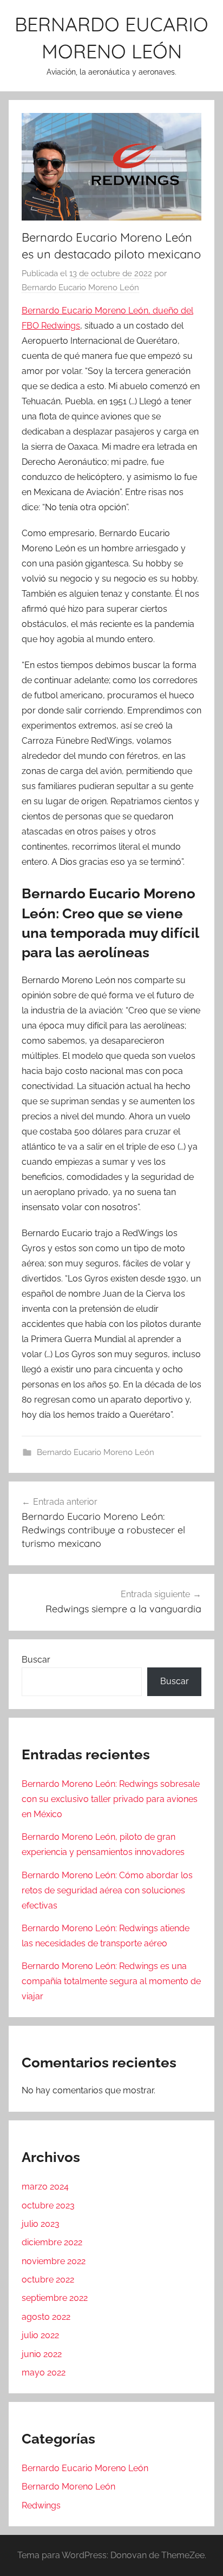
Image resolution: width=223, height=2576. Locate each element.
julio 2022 (40, 2335)
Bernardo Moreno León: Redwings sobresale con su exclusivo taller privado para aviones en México (111, 1799)
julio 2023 (41, 2224)
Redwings (41, 2505)
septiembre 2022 (55, 2298)
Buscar (36, 1660)
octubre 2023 (48, 2205)
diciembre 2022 (52, 2242)
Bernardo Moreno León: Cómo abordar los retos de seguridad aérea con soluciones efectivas (107, 1890)
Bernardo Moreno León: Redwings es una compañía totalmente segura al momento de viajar (111, 1981)
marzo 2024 (45, 2187)
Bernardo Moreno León (68, 2487)
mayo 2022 (44, 2373)
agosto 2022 (46, 2317)
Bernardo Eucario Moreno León (80, 288)
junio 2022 (42, 2354)
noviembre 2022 (54, 2261)
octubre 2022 (48, 2280)
